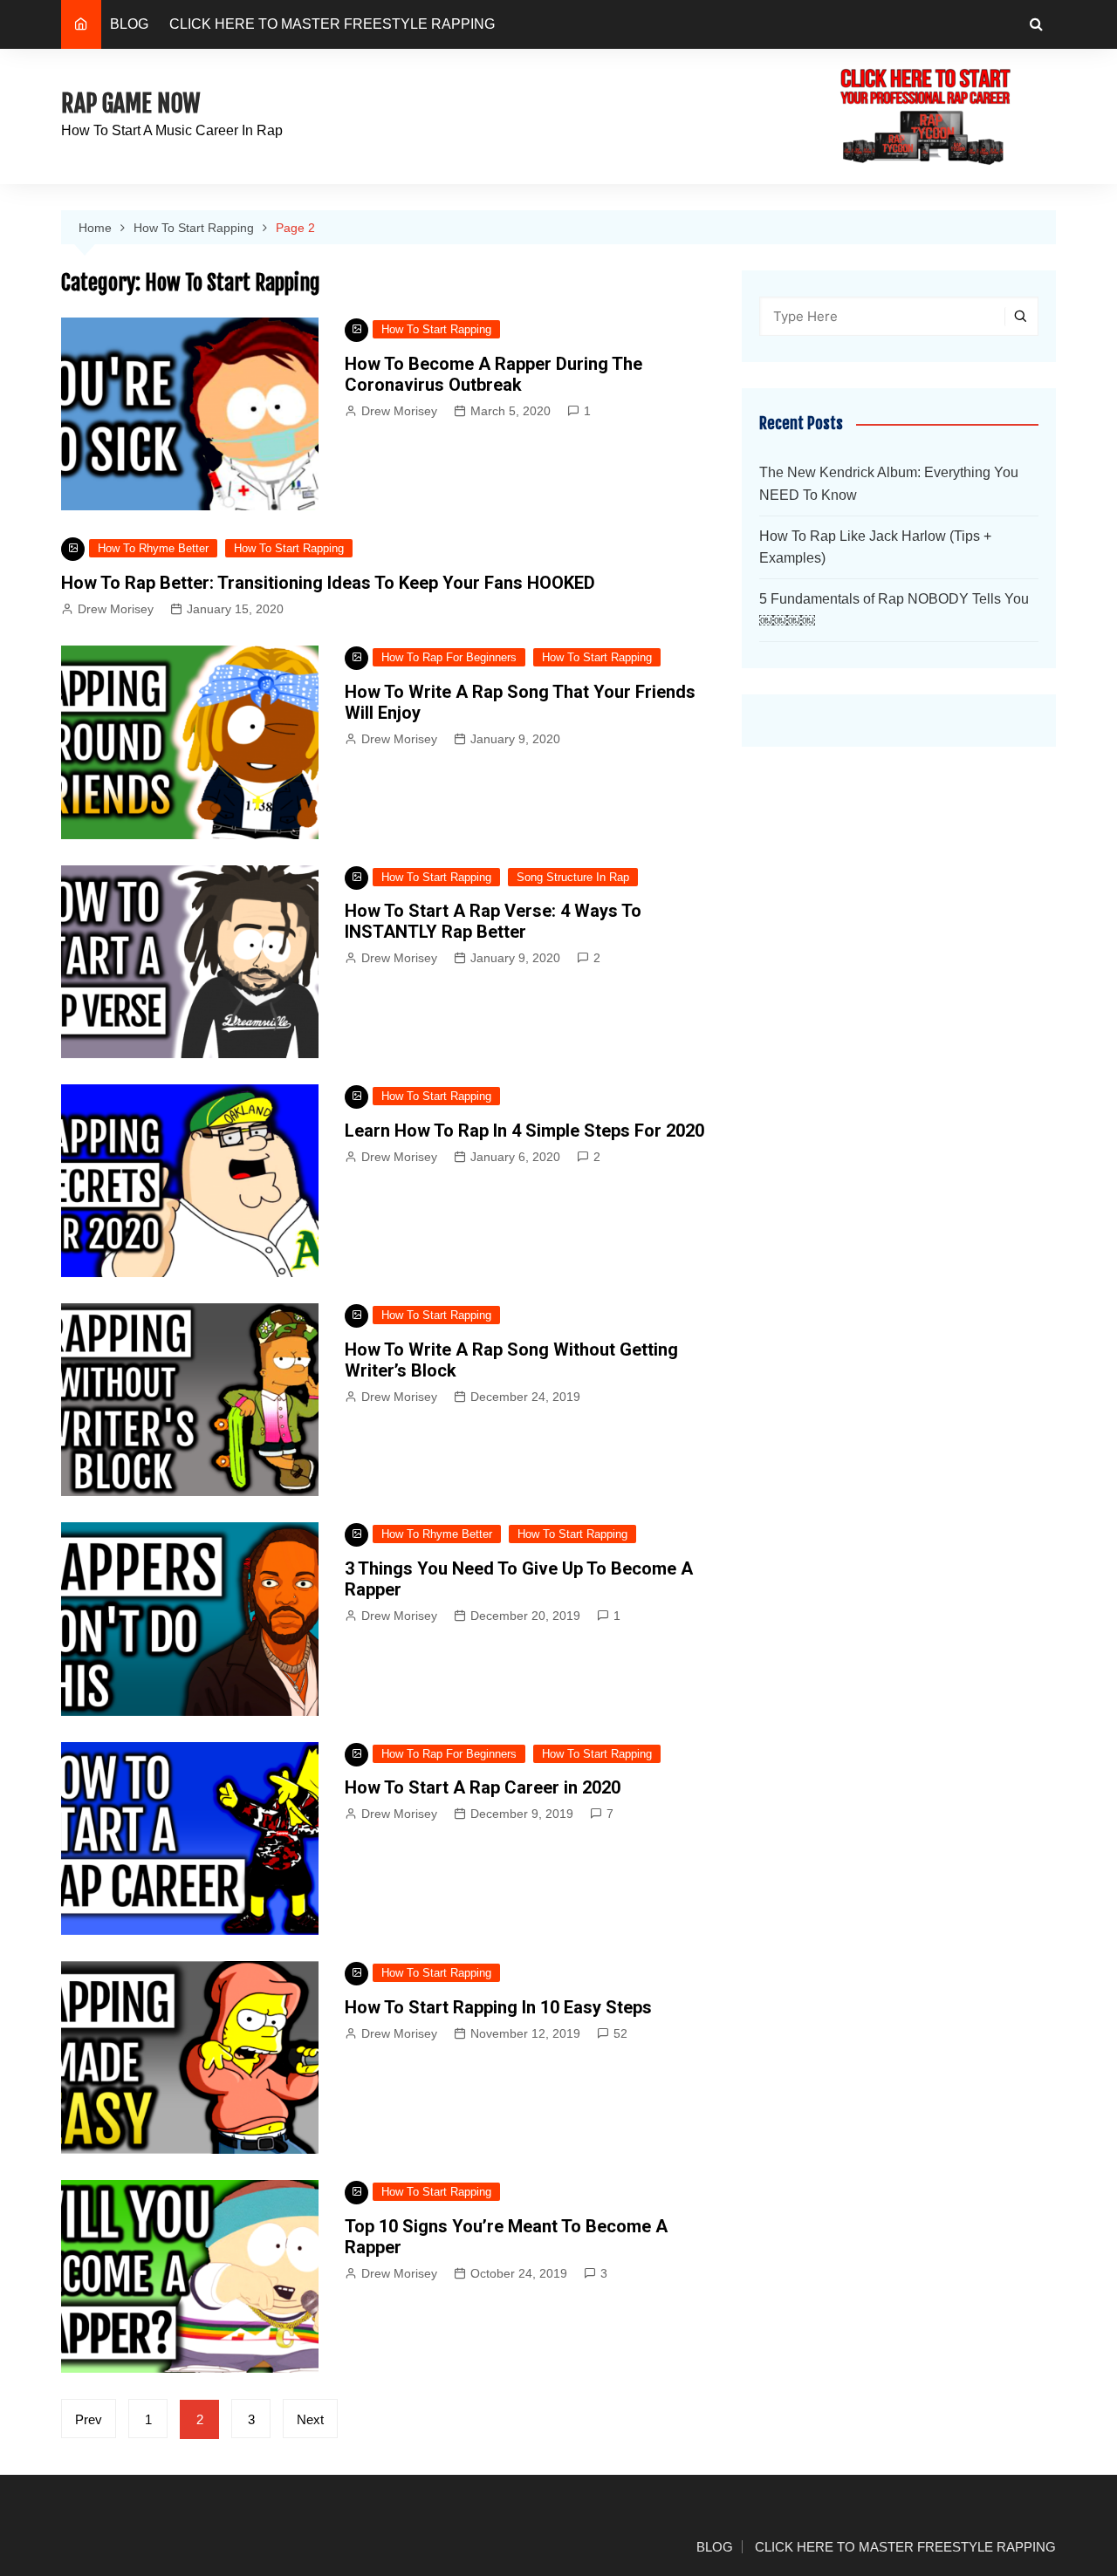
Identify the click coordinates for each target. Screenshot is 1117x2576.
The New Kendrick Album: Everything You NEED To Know (889, 484)
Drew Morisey (399, 411)
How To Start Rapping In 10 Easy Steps (498, 2007)
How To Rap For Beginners (449, 657)
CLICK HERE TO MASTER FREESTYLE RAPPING (332, 24)
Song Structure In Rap (573, 877)
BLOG (129, 24)
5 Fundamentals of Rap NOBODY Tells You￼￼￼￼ (894, 610)
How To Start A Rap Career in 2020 (483, 1787)
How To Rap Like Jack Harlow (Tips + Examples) (875, 547)
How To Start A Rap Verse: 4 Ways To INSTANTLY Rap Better (493, 921)
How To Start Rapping (436, 329)
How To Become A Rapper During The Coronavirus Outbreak (493, 374)
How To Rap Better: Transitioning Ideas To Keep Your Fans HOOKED (328, 583)
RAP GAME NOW (130, 103)
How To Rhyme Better (153, 548)
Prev (89, 2419)
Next (310, 2419)
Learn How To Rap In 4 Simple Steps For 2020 (524, 1131)
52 (620, 2033)
